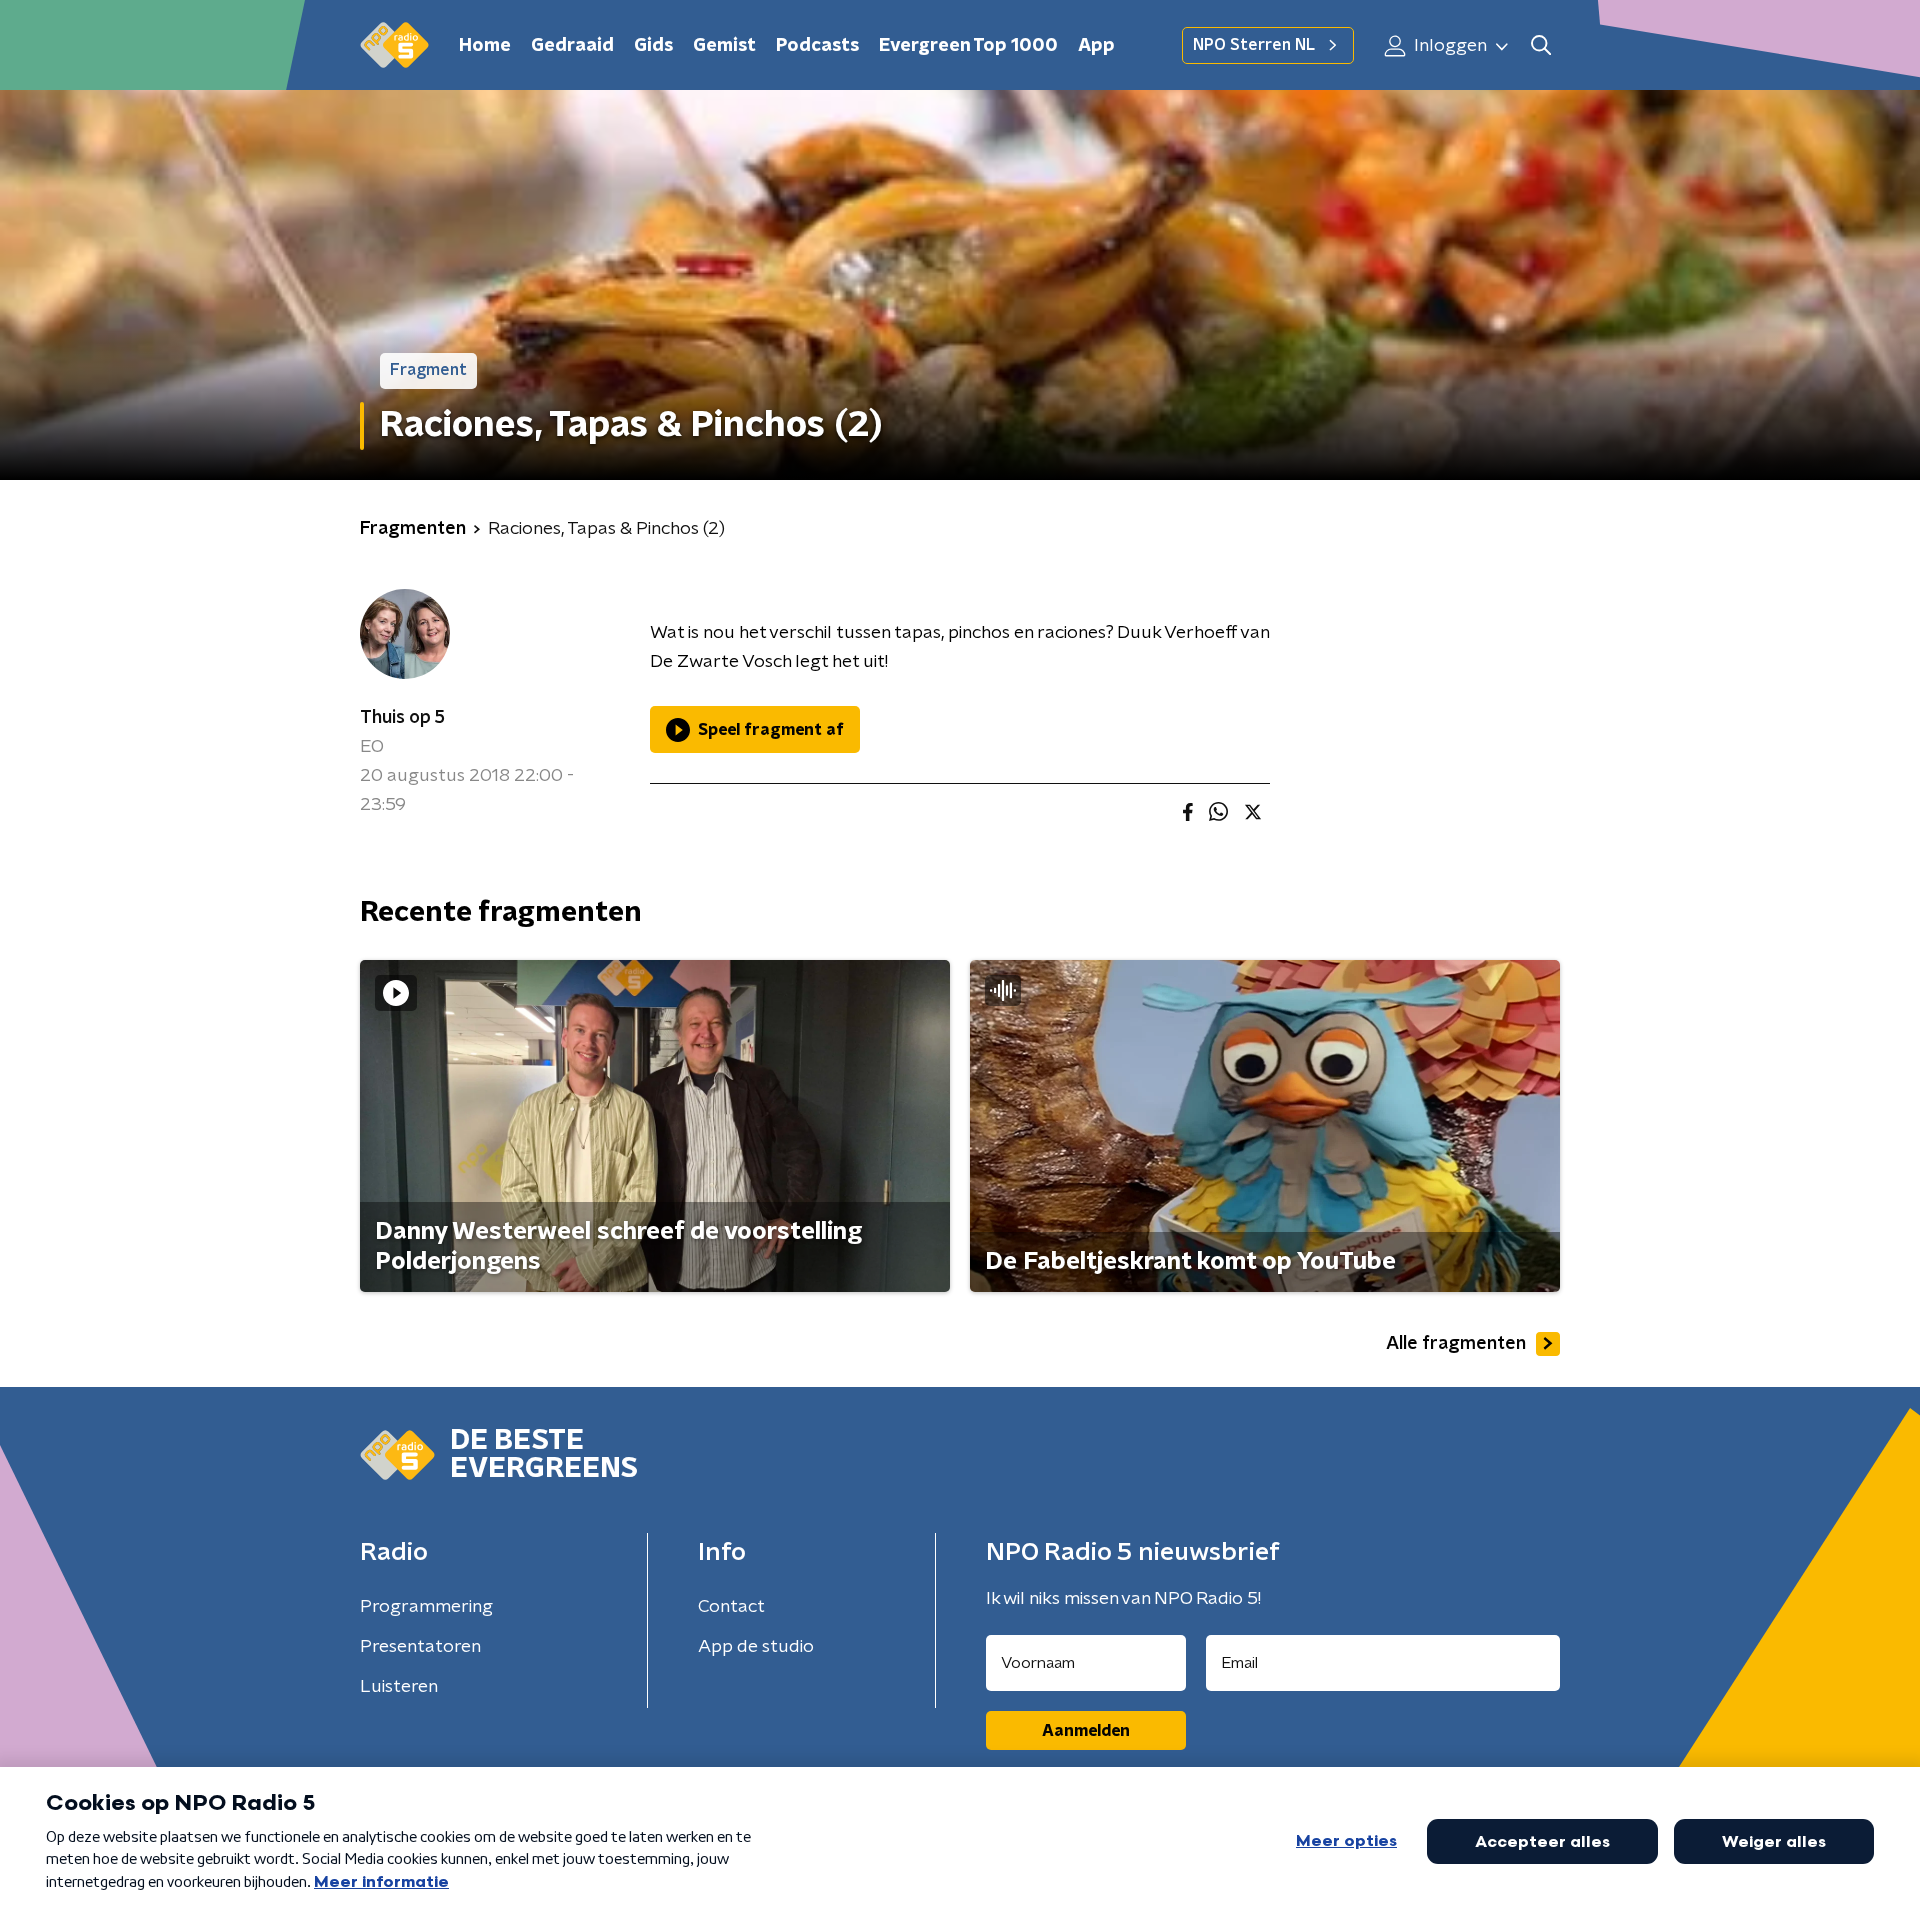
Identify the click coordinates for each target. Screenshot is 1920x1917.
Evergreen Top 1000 (968, 46)
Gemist (724, 46)
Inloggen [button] (1448, 46)
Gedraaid (572, 46)
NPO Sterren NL (1254, 45)
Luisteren (399, 1687)
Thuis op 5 (402, 718)
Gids (653, 46)
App (1096, 46)
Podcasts (817, 46)
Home (485, 46)
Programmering (426, 1607)
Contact (731, 1607)
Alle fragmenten (1456, 1344)
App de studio (756, 1647)
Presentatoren (420, 1647)
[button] (1540, 45)
